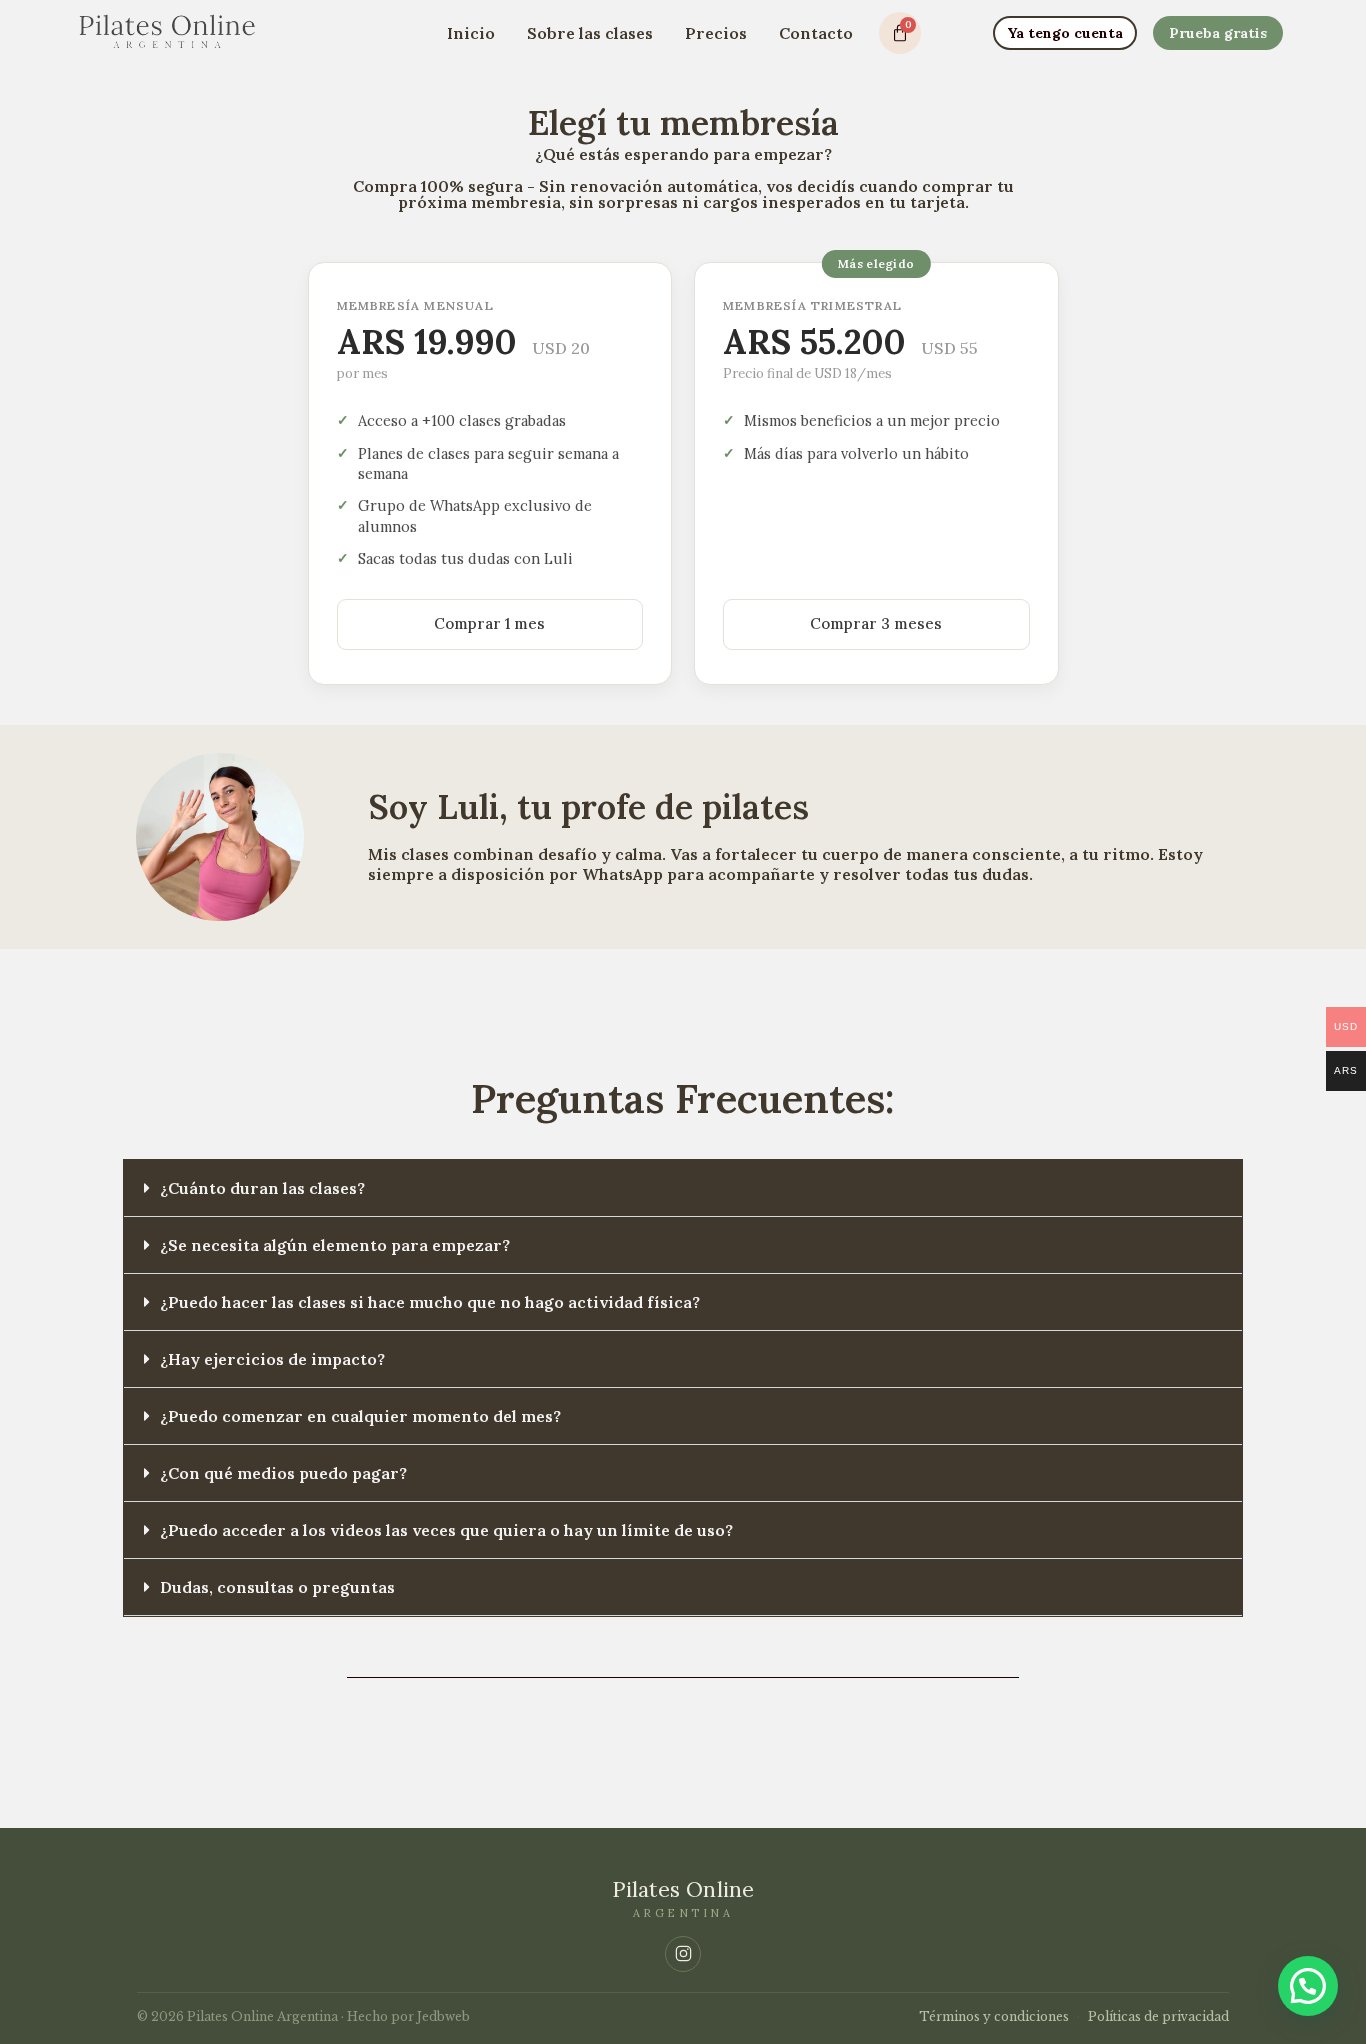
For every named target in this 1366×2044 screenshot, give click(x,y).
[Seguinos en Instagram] (683, 1954)
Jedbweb (443, 2016)
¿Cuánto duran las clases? (262, 1188)
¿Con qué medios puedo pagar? (283, 1473)
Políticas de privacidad (1158, 2016)
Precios (716, 33)
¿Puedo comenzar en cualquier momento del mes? (360, 1416)
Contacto (816, 33)
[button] (683, 1188)
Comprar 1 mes (489, 623)
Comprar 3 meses (876, 623)
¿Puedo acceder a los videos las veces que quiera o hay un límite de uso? (446, 1530)
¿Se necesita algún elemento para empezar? (335, 1245)
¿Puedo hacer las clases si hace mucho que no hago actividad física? (430, 1302)
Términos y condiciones (994, 2016)
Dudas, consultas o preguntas (277, 1587)
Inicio (471, 33)
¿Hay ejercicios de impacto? (272, 1359)
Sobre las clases (590, 33)
